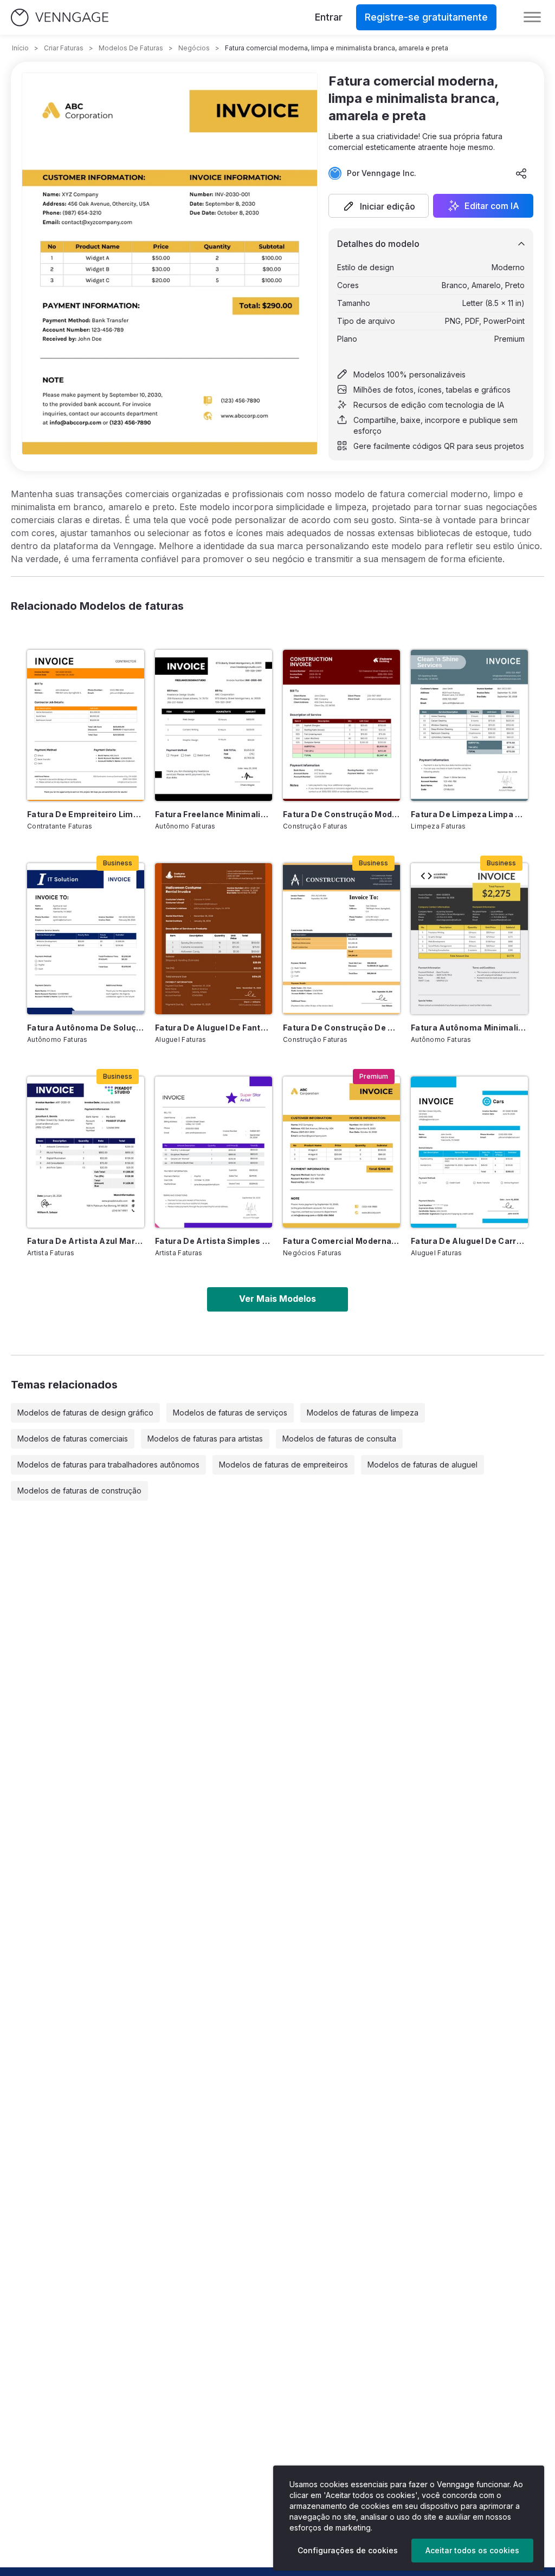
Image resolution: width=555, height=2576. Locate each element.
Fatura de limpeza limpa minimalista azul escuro (469, 814)
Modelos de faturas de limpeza (363, 1413)
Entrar (329, 17)
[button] (379, 206)
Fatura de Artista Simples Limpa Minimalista (214, 1241)
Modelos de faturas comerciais (73, 1439)
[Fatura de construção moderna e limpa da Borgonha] (341, 725)
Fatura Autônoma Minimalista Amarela (469, 1028)
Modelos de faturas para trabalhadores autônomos (108, 1465)
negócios (194, 48)
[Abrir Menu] (532, 17)
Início (20, 48)
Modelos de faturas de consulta (339, 1439)
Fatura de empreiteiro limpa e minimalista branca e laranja (86, 814)
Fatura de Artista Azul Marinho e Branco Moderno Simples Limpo (86, 1241)
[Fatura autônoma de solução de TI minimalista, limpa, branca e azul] (86, 939)
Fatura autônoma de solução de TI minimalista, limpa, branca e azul (86, 1028)
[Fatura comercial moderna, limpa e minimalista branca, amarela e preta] (341, 1152)
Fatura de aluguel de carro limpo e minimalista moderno (469, 1241)
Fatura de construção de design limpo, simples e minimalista (341, 1028)
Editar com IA (492, 206)
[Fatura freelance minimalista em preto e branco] (214, 725)
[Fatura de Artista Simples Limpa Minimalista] (214, 1152)
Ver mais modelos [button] (277, 1299)
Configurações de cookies (348, 2550)
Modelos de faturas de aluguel (422, 1465)
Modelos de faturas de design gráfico (85, 1413)
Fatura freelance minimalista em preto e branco (214, 814)
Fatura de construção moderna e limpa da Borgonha (341, 814)
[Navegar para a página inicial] (60, 18)
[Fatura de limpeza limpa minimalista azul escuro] (469, 725)
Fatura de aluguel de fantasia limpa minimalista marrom (214, 1028)
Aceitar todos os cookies (472, 2550)
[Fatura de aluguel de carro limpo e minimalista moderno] (469, 1152)
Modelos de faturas (131, 48)
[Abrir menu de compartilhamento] (521, 173)
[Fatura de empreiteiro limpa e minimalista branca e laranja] (86, 725)
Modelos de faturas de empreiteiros (283, 1465)
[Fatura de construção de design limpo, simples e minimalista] (341, 939)
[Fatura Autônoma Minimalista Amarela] (469, 939)
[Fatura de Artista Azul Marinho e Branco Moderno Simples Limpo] (86, 1152)
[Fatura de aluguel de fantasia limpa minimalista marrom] (214, 939)
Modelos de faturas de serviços (230, 1413)
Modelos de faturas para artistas (205, 1439)
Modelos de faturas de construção (79, 1491)
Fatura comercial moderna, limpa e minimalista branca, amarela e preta (341, 1241)
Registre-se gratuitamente (426, 17)
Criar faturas (64, 48)
